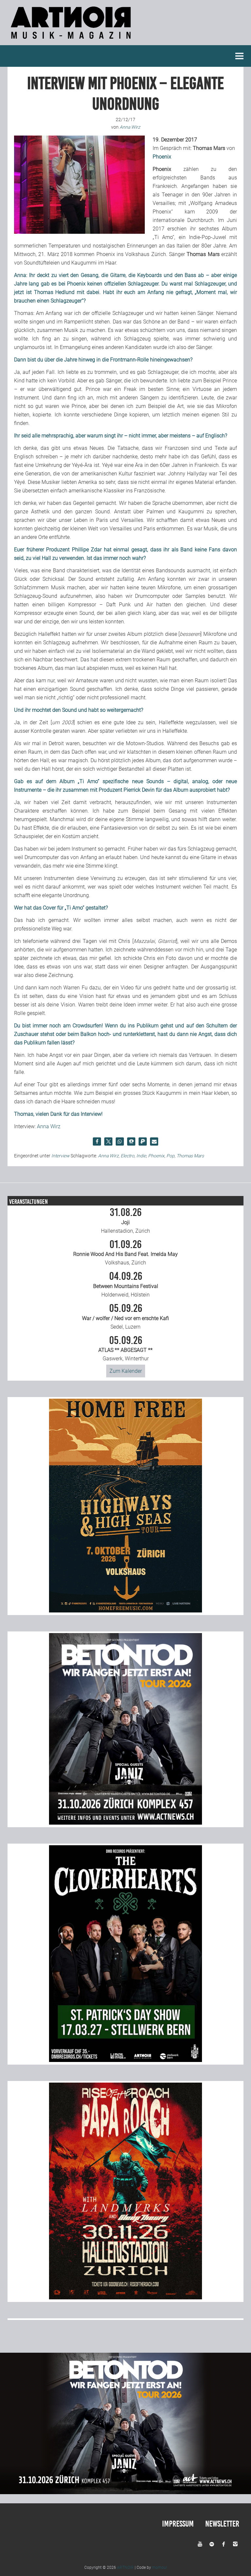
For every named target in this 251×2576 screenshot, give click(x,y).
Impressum (178, 2524)
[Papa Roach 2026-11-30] (125, 2298)
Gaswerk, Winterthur (125, 1349)
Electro (127, 1156)
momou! (159, 2567)
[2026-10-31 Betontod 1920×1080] (125, 2492)
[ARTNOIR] (72, 41)
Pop (170, 1156)
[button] (97, 1141)
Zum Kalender (126, 1371)
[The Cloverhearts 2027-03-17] (125, 2060)
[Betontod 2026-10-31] (125, 1823)
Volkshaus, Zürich (125, 1253)
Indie (141, 1156)
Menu (240, 56)
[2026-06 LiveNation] (125, 1611)
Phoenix (156, 1156)
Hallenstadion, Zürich (125, 1221)
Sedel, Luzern (125, 1316)
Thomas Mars (190, 1156)
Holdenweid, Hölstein (126, 1284)
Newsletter (222, 2524)
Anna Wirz (49, 1126)
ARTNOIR (125, 2567)
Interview (60, 1156)
